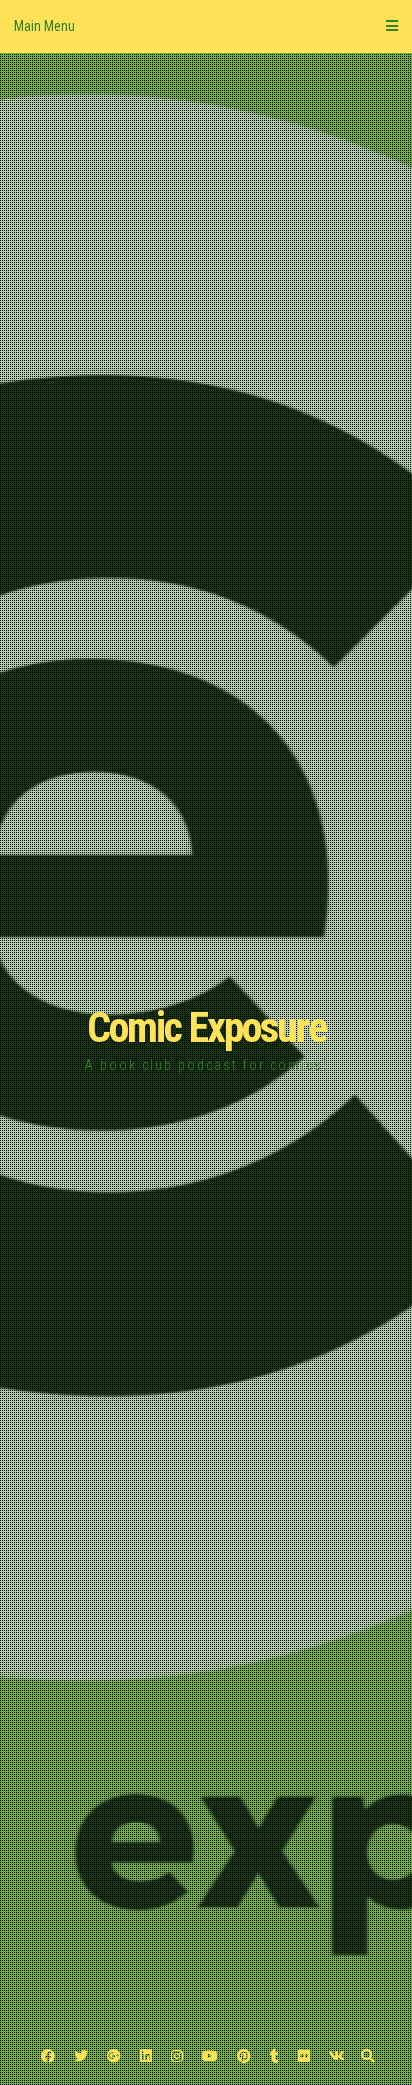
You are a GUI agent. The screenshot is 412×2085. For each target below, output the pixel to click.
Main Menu (44, 26)
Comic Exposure (206, 1027)
